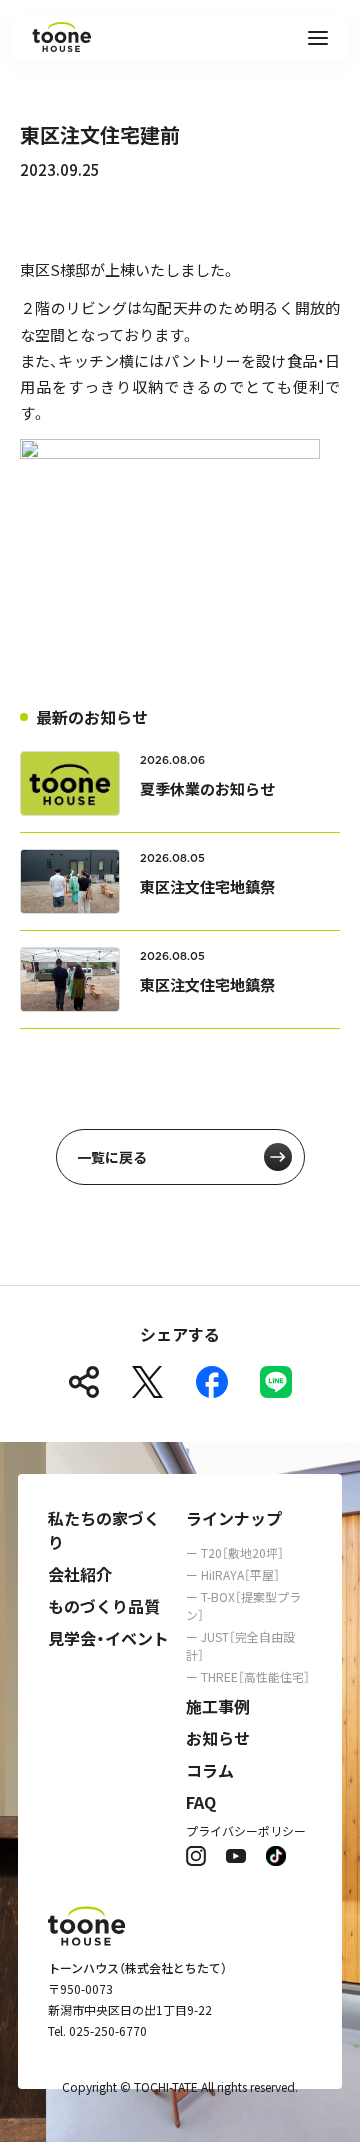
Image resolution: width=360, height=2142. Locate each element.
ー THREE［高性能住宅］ (248, 1676)
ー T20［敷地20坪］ (235, 1552)
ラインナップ (234, 1518)
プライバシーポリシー (246, 1830)
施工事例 (218, 1706)
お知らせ (218, 1738)
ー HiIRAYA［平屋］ (233, 1574)
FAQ (201, 1802)
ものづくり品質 (104, 1606)
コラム (210, 1770)
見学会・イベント (108, 1638)
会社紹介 (80, 1574)
